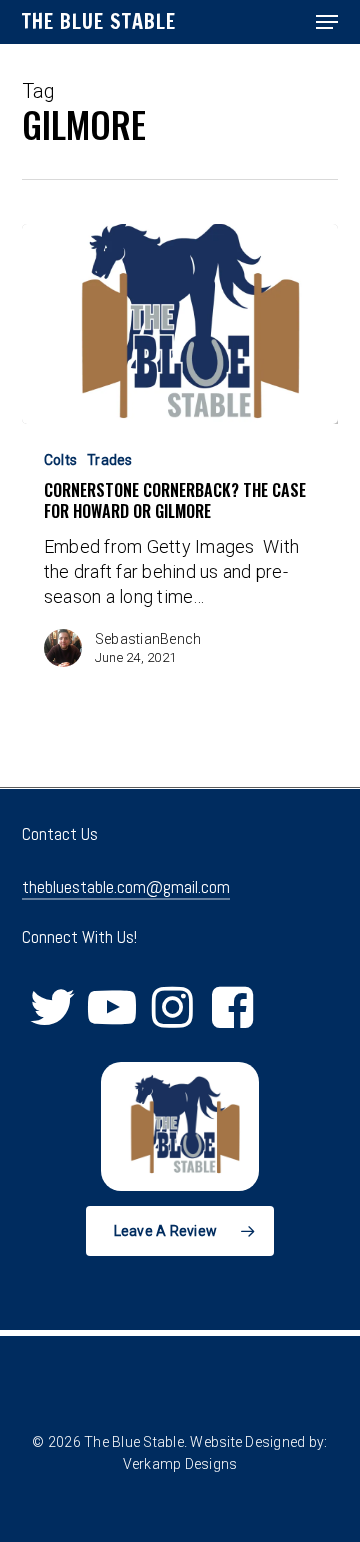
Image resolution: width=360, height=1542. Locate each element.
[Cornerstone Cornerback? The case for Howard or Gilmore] (180, 324)
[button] (327, 22)
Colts (60, 460)
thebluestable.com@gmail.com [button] (126, 887)
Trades (110, 460)
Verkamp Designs (180, 1464)
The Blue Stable (99, 22)
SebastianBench (148, 639)
